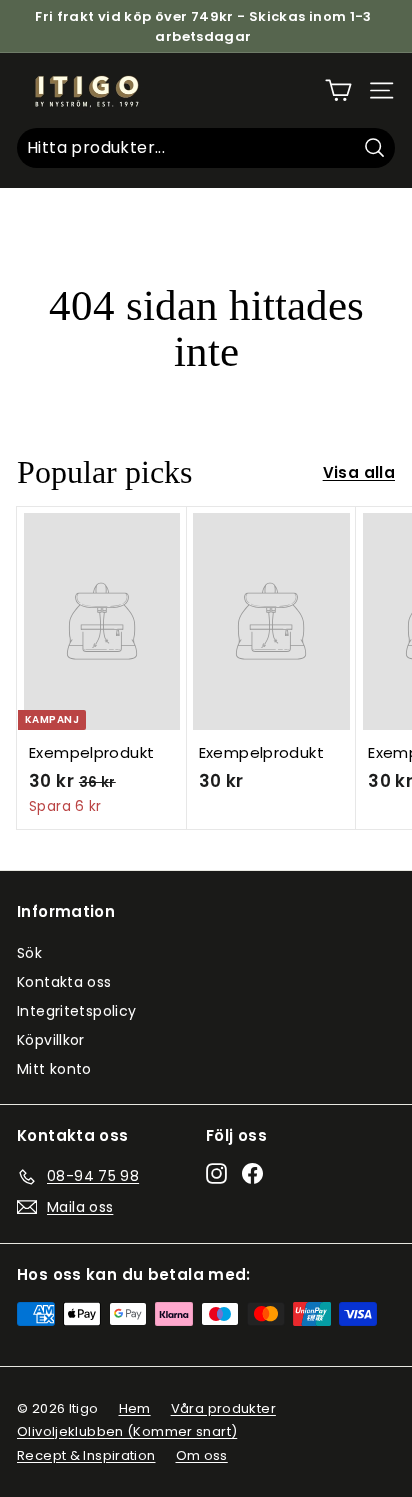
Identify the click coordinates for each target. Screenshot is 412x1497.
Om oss (202, 1455)
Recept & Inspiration (86, 1455)
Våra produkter (223, 1408)
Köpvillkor (51, 1040)
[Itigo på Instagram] (216, 1173)
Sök (29, 953)
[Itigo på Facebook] (252, 1173)
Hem (135, 1408)
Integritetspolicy (76, 1011)
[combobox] (206, 148)
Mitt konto (54, 1069)
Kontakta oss (64, 982)
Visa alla (359, 472)
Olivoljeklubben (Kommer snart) (127, 1431)
